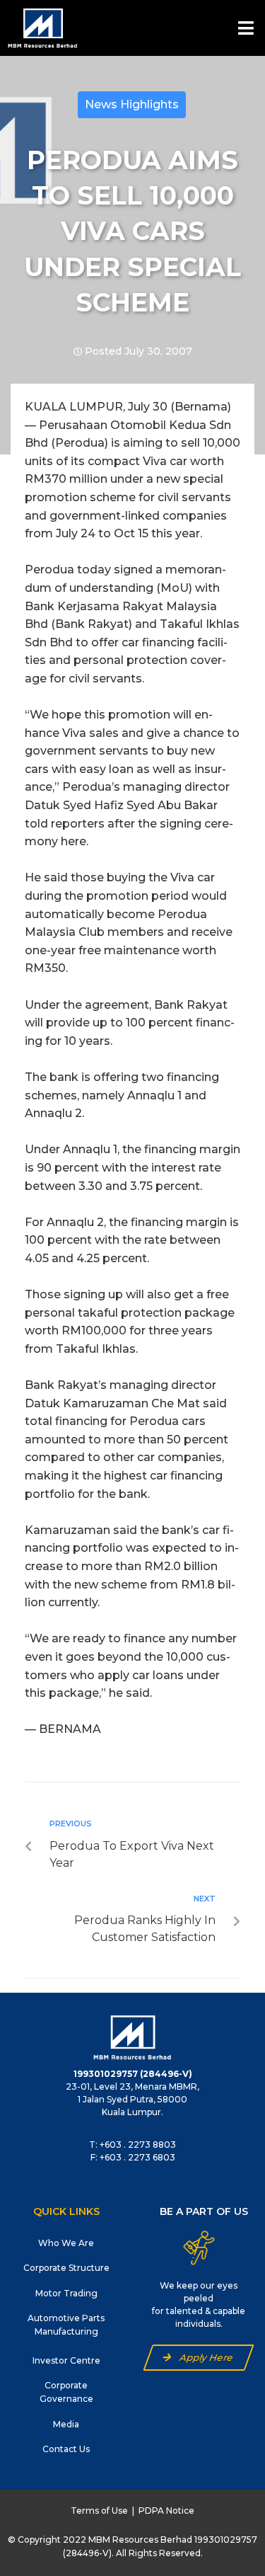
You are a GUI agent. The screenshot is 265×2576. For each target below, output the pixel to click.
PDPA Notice (166, 2511)
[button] (199, 2358)
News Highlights (132, 104)
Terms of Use (99, 2511)
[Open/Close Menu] (246, 28)
